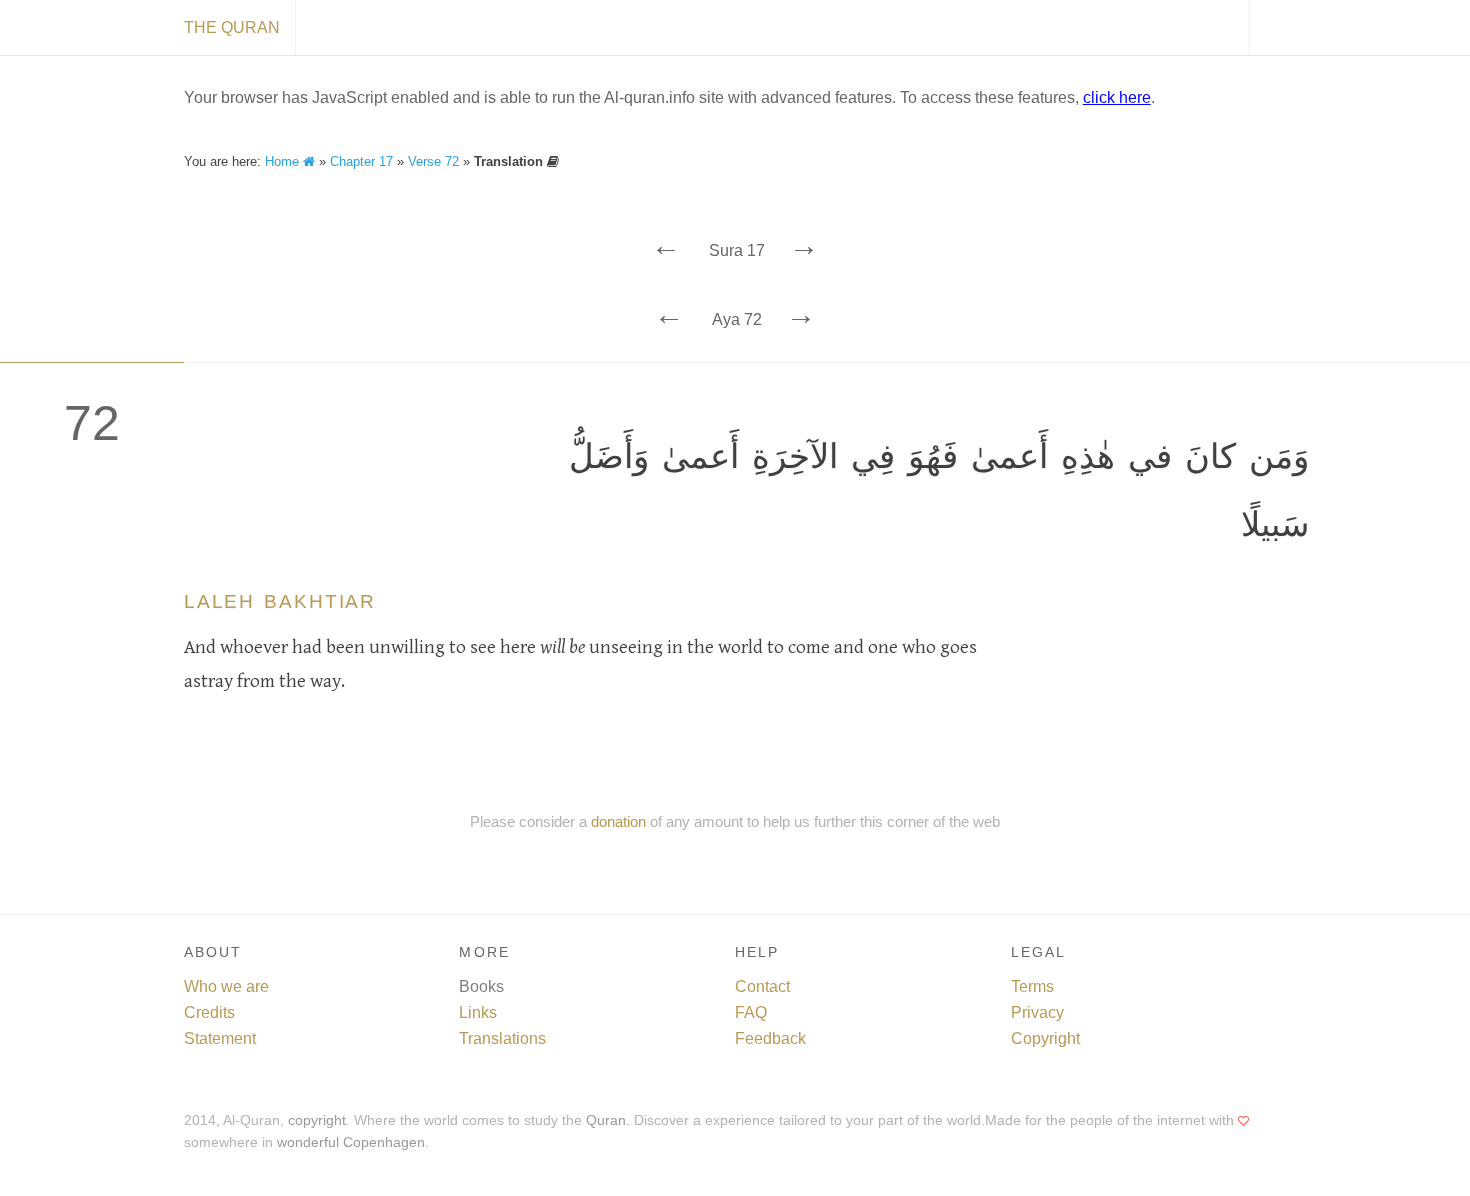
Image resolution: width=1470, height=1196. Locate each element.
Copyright (1045, 1038)
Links (478, 1012)
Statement (220, 1038)
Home (284, 161)
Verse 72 (433, 161)
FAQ (751, 1012)
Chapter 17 (361, 161)
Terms (1032, 986)
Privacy (1037, 1012)
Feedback (770, 1038)
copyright (317, 1120)
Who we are (226, 986)
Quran (606, 1120)
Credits (209, 1012)
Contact (762, 986)
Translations (502, 1038)
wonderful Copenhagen (351, 1142)
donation (618, 821)
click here (1117, 97)
